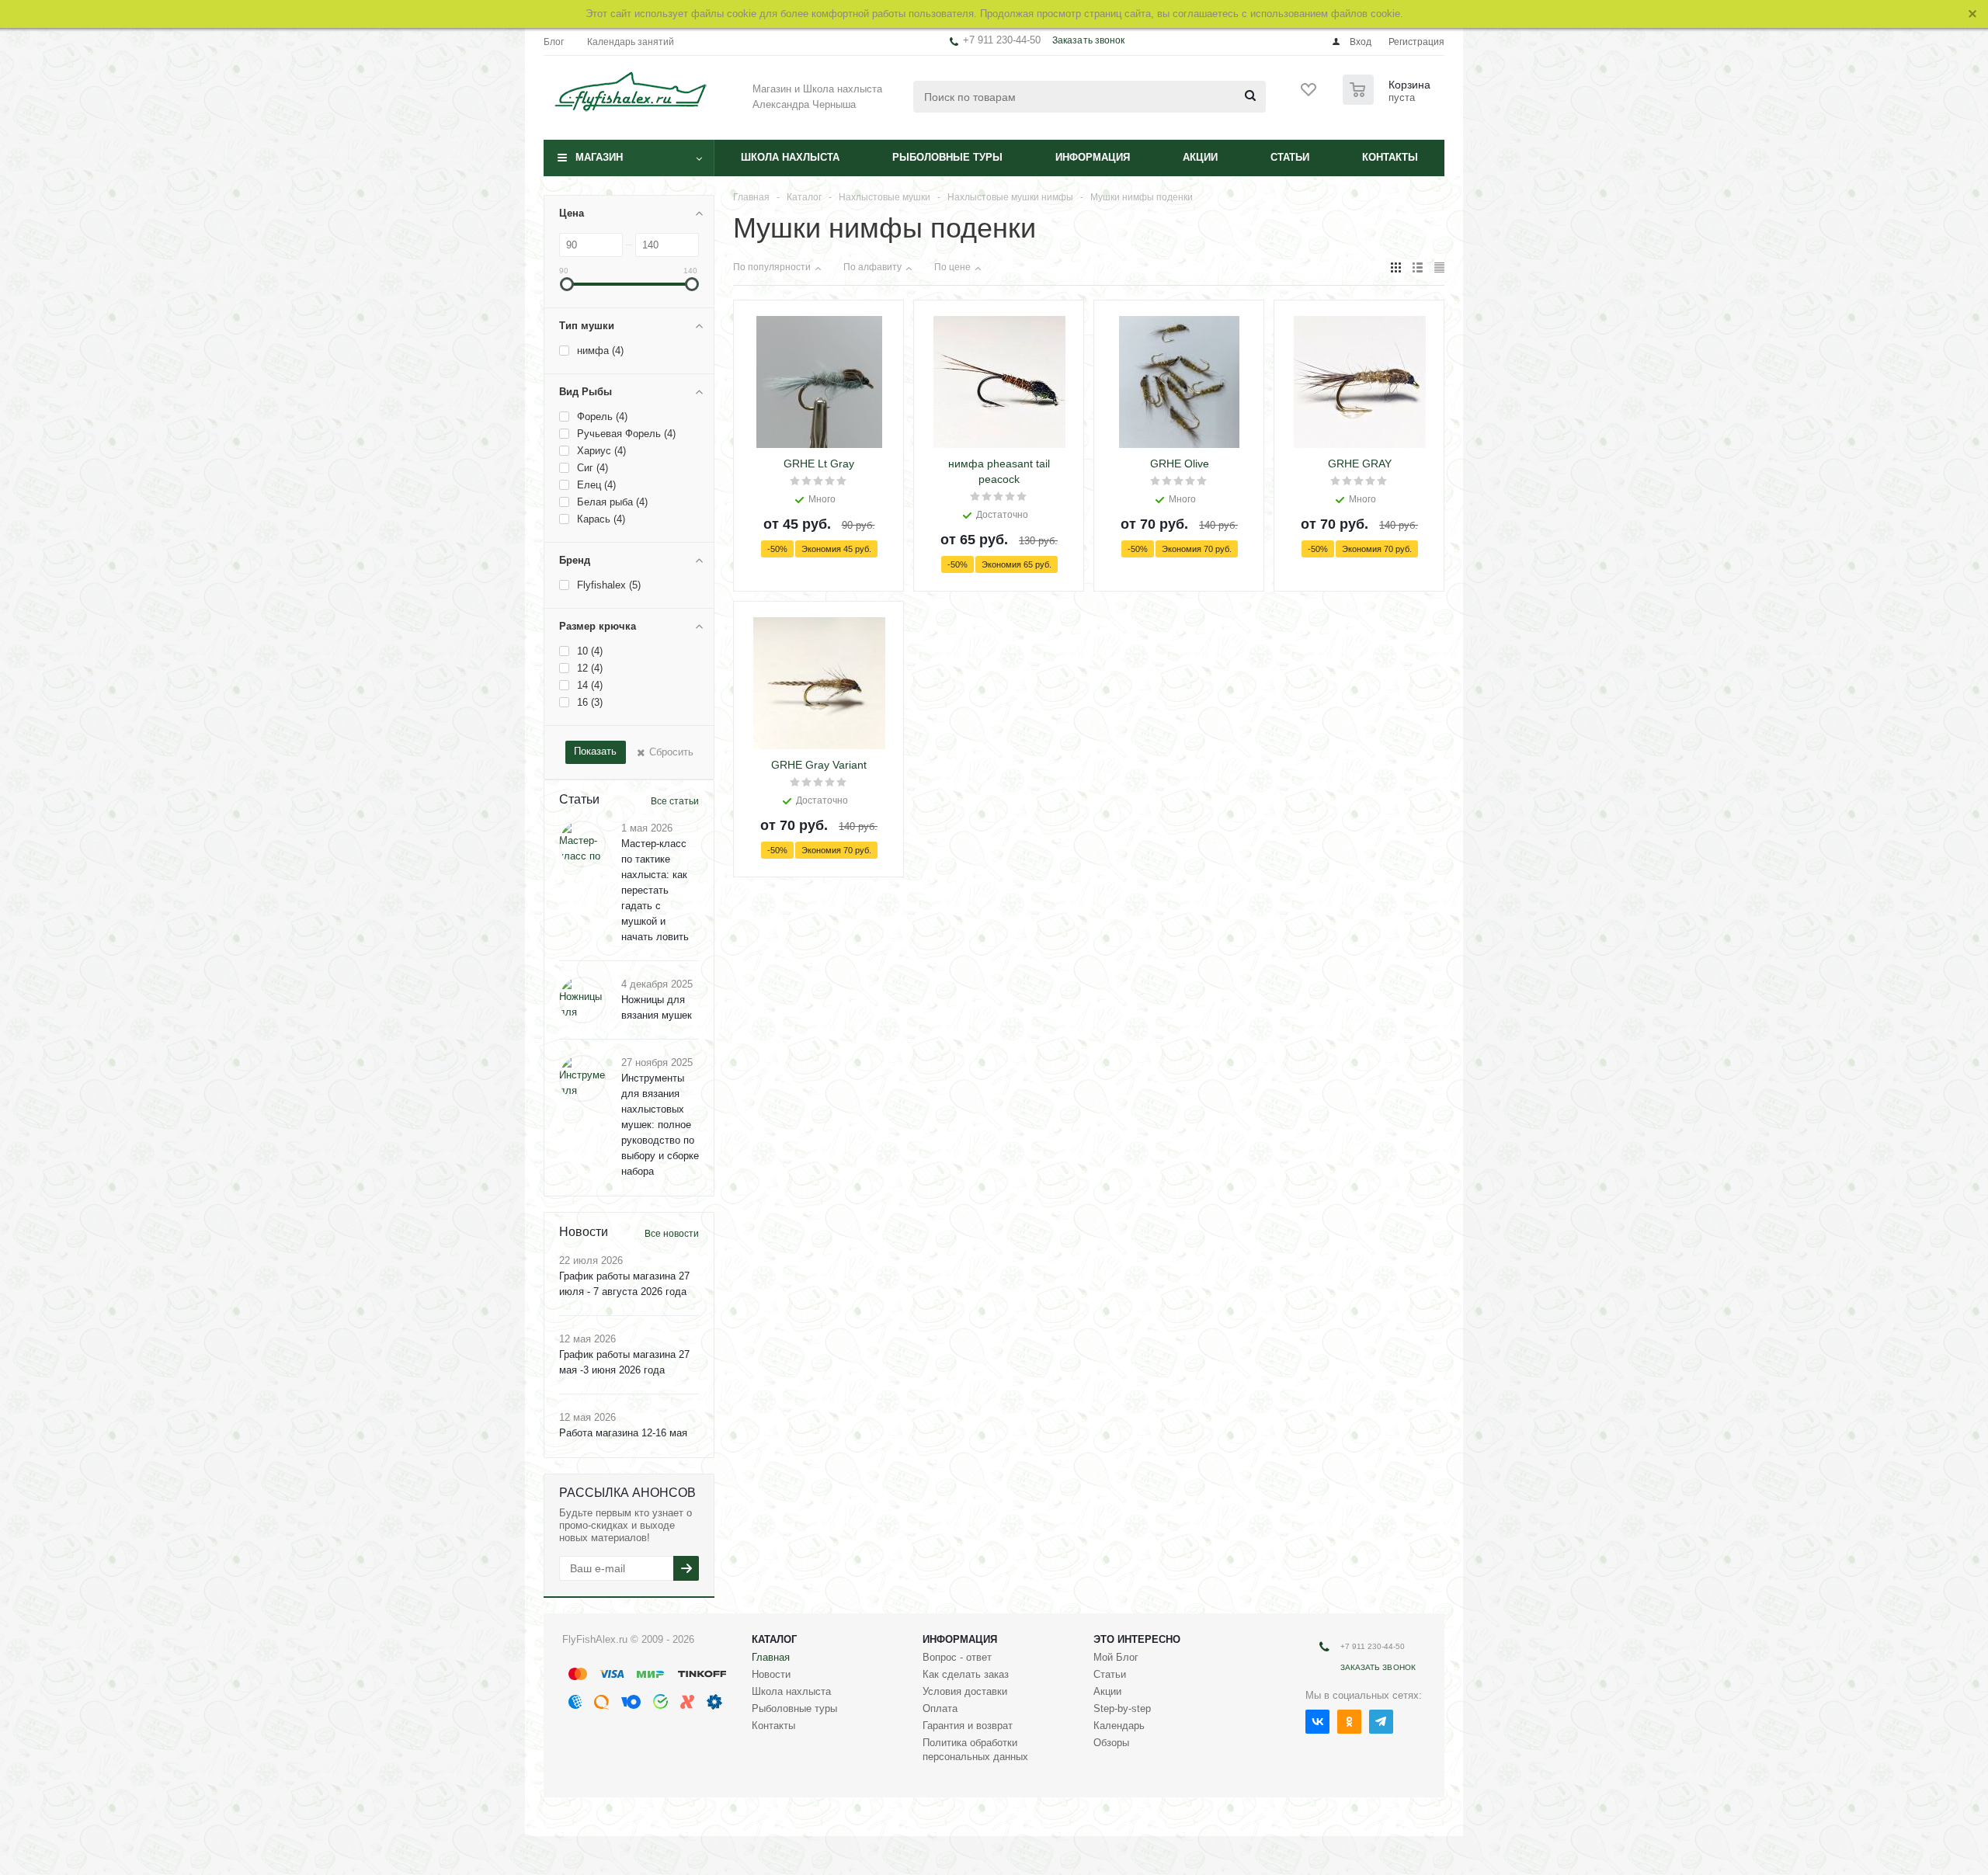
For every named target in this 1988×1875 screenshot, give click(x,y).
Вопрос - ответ (957, 1657)
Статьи (1290, 157)
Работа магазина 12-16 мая (623, 1433)
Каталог (774, 1639)
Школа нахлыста (790, 157)
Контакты (1390, 157)
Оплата (940, 1708)
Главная (771, 1657)
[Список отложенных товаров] (1309, 95)
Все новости (672, 1234)
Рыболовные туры (947, 157)
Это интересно (1137, 1639)
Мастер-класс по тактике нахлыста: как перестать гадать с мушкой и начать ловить (655, 890)
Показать (595, 751)
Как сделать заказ (966, 1674)
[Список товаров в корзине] (1388, 100)
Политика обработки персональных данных (975, 1750)
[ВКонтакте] (1317, 1722)
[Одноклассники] (1349, 1722)
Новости (771, 1674)
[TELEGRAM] (1381, 1722)
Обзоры (1111, 1743)
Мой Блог (1116, 1657)
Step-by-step (1122, 1708)
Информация (1093, 157)
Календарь (1119, 1726)
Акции (1200, 157)
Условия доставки (965, 1691)
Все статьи (675, 801)
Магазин (599, 157)
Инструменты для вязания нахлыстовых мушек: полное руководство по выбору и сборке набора (660, 1125)
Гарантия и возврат (968, 1726)
